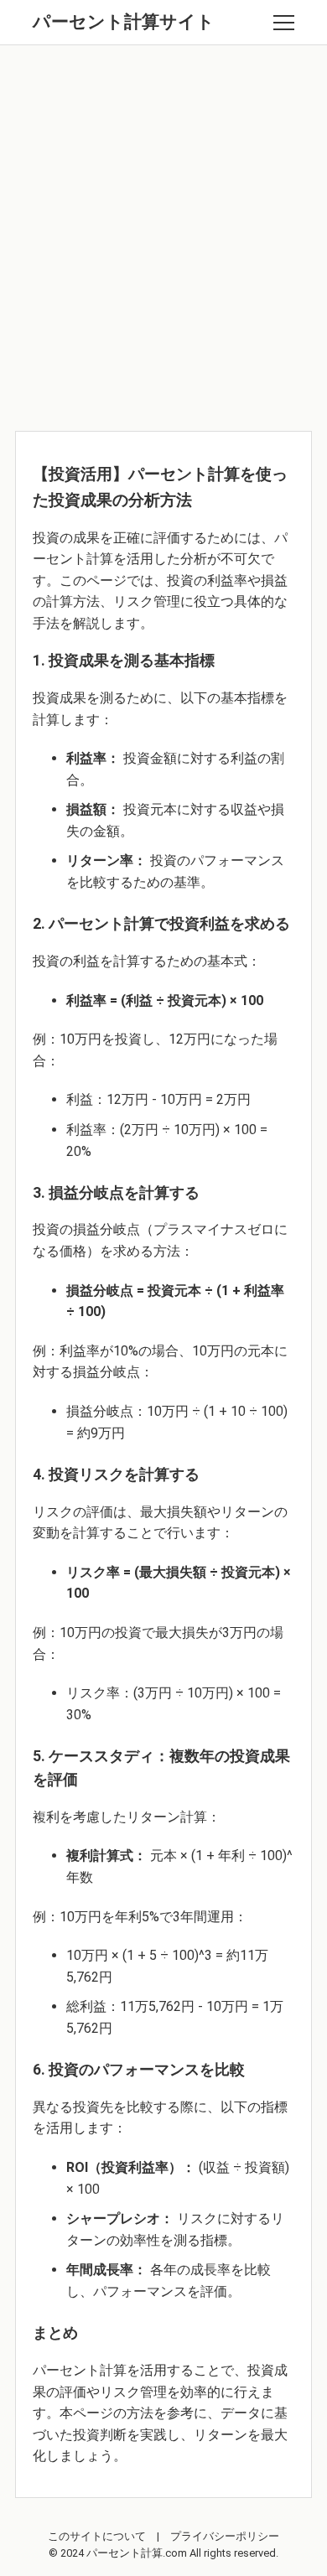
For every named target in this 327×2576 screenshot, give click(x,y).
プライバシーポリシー (225, 2536)
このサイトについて (97, 2536)
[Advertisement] (163, 234)
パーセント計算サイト (124, 22)
